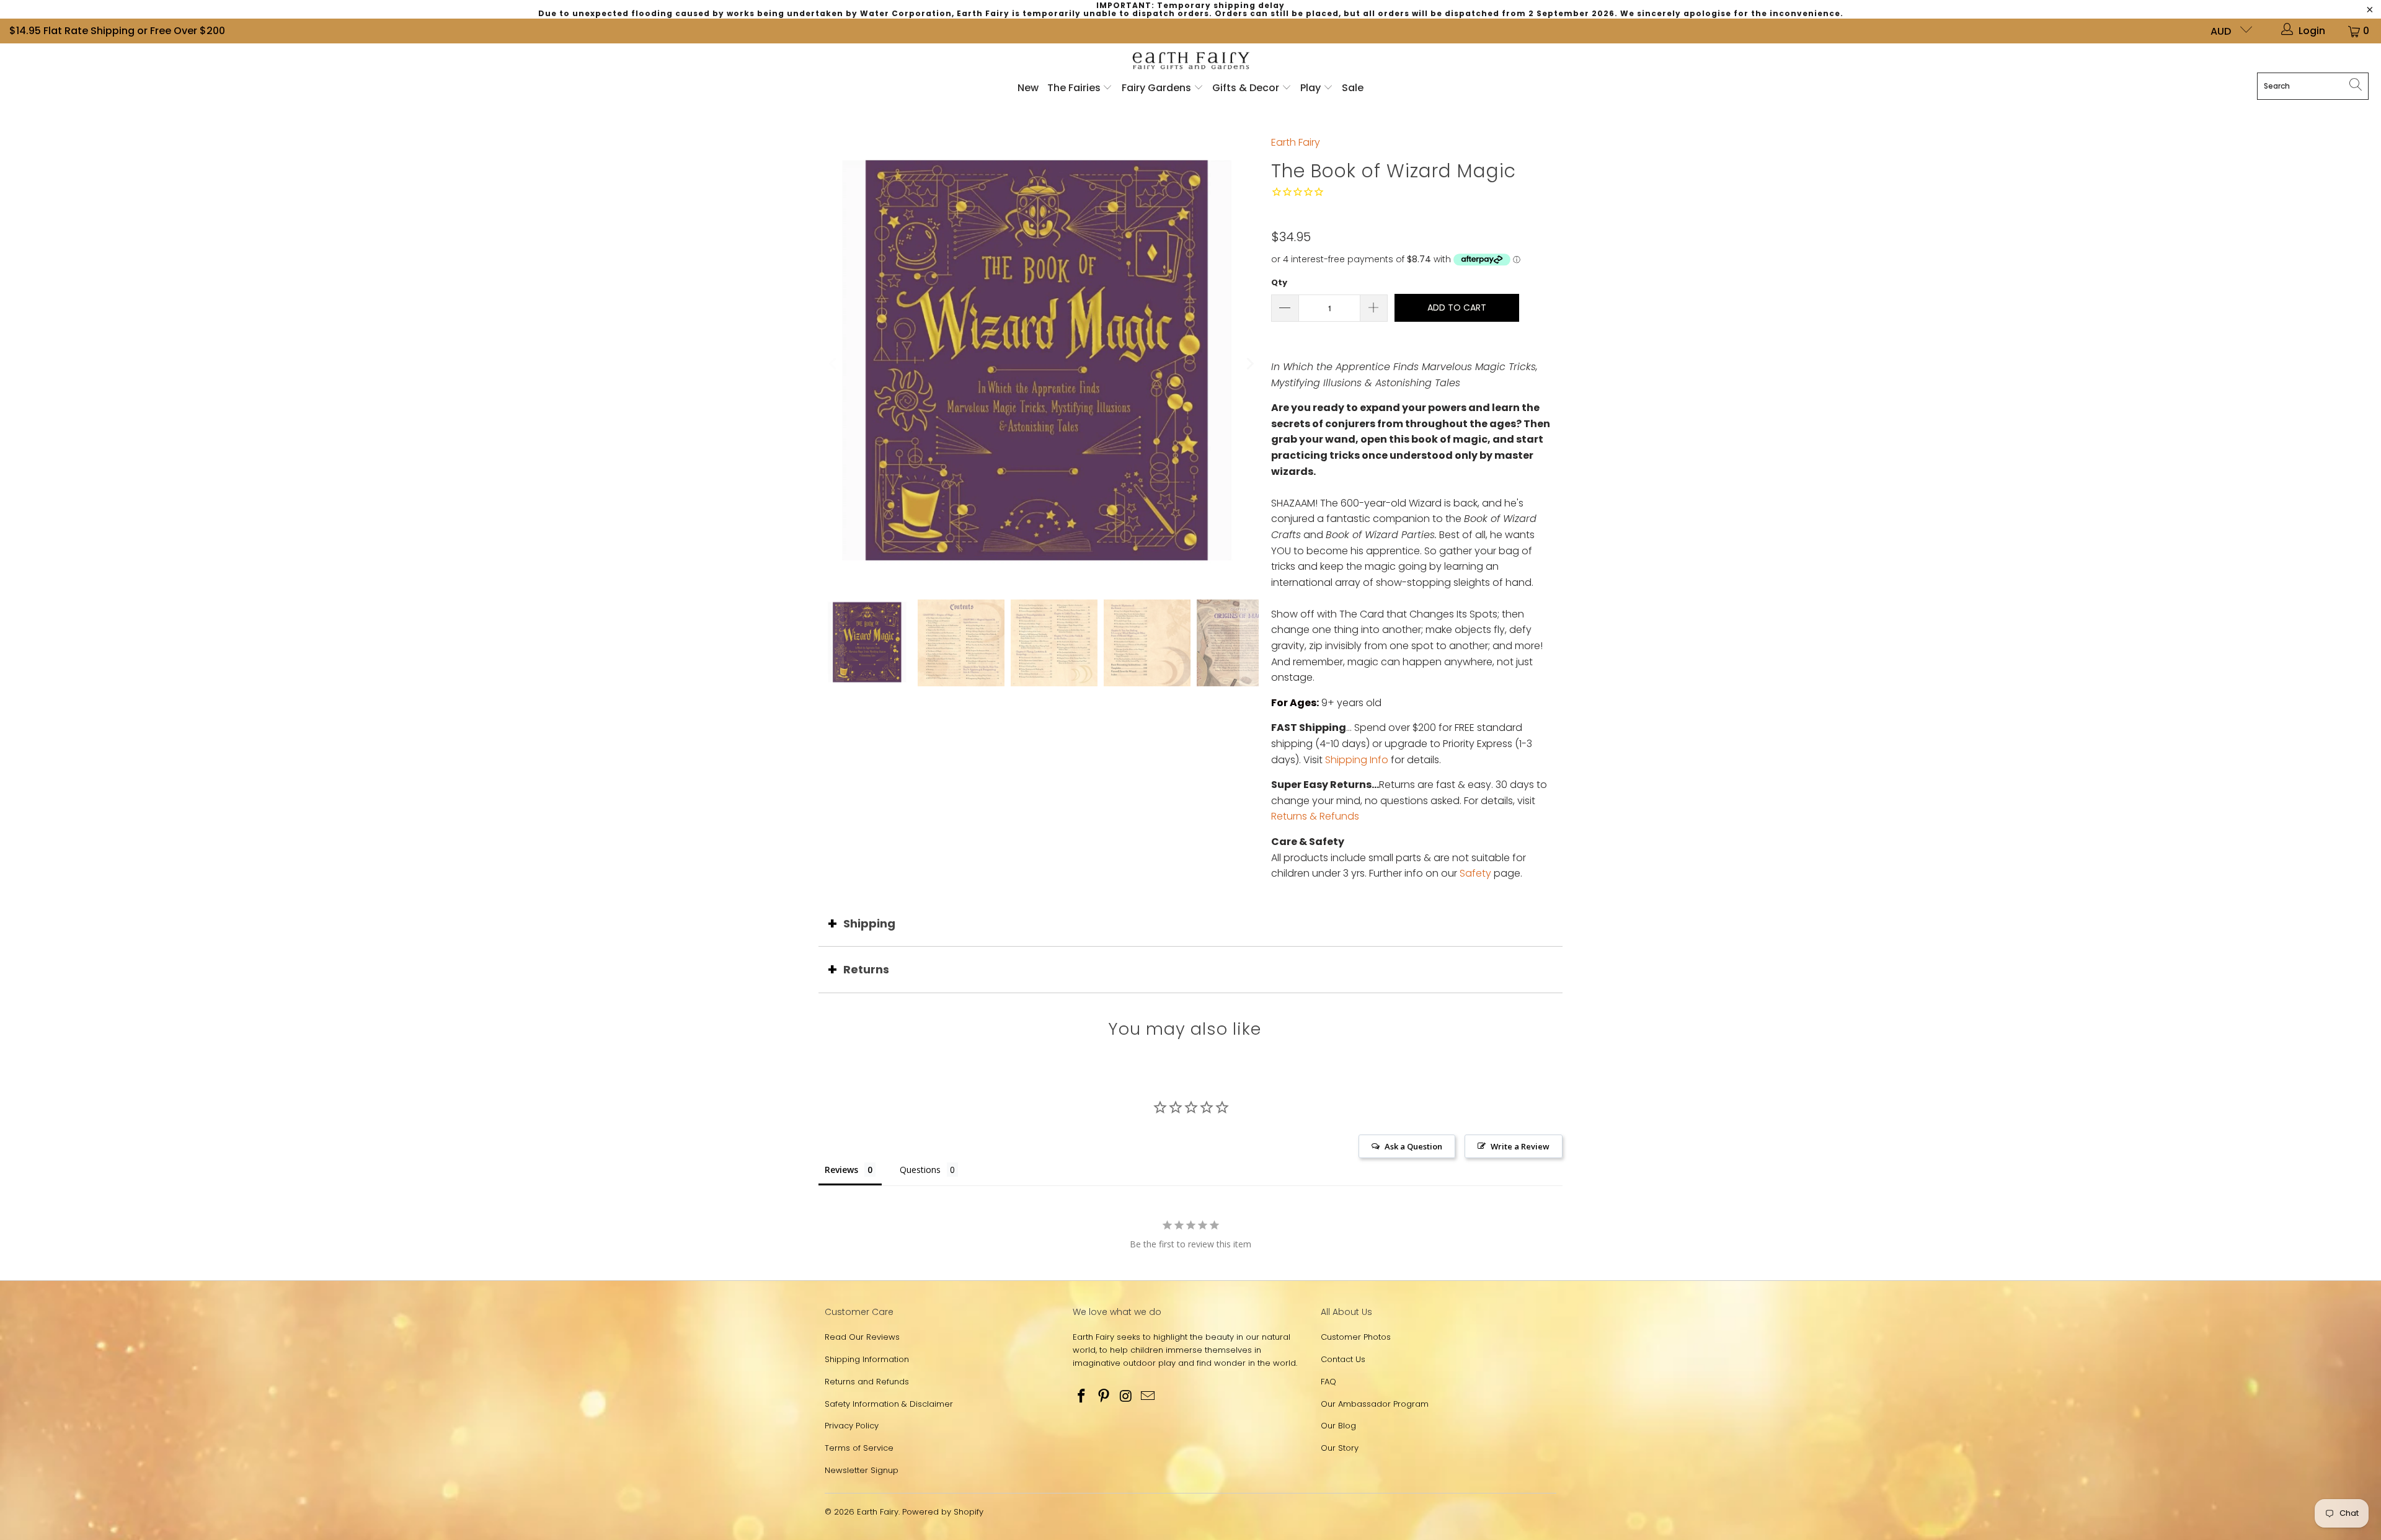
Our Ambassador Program (1375, 1404)
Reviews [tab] (841, 1170)
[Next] (1249, 364)
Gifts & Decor (1247, 88)
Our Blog (1338, 1426)
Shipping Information (867, 1359)
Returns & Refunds (1315, 816)
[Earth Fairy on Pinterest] (1104, 1397)
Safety (1475, 873)
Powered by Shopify (943, 1512)
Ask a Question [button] (1413, 1146)
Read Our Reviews (862, 1337)
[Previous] (834, 364)
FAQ (1328, 1382)
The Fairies (1075, 88)
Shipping (869, 923)
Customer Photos (1356, 1337)
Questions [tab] (920, 1170)
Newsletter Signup (862, 1470)
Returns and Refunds (867, 1382)
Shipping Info (1357, 760)
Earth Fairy (1296, 142)
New (1028, 88)
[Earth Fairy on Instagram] (1126, 1397)
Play (1310, 88)
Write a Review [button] (1520, 1146)
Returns (866, 969)
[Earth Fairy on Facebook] (1082, 1397)
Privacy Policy (852, 1426)
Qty (1279, 282)
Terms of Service (859, 1448)
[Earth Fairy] (1191, 61)
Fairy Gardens (1158, 88)
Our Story (1340, 1448)
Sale (1353, 88)
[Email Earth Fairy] (1148, 1397)
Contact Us (1343, 1359)
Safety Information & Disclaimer (889, 1404)
